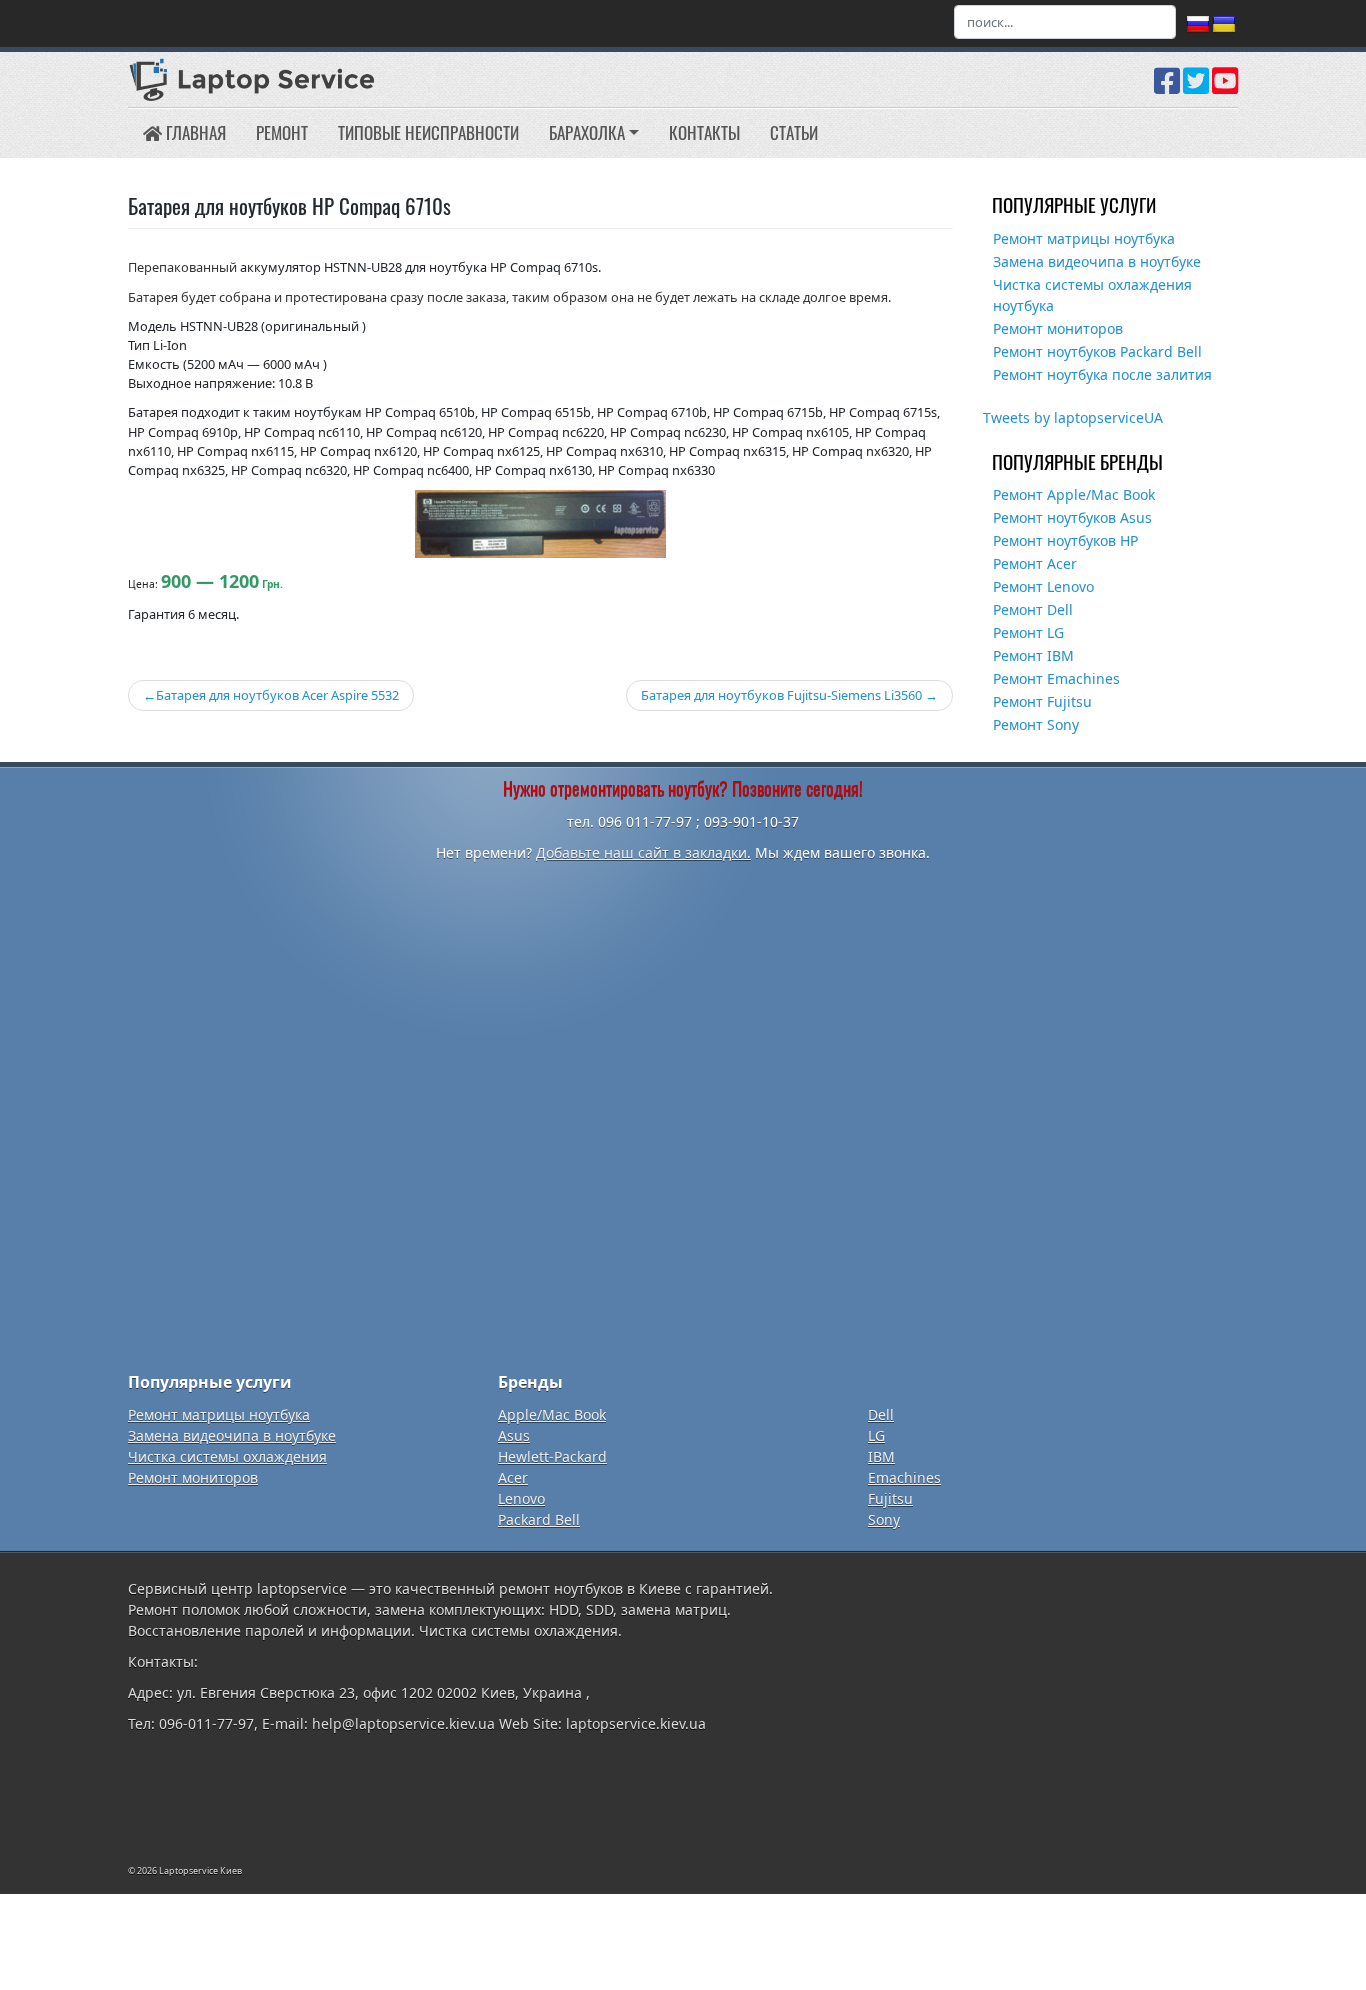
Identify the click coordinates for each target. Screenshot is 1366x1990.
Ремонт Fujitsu (1042, 701)
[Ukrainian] (1224, 25)
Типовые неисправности (428, 132)
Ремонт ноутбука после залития (1102, 374)
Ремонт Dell (1033, 609)
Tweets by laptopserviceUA (1073, 417)
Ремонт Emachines (1056, 678)
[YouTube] (1225, 88)
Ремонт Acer (1035, 563)
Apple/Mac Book (552, 1414)
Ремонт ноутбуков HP (1065, 540)
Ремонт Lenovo (1043, 586)
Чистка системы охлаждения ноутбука (1092, 295)
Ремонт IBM (1033, 655)
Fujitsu (890, 1498)
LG (876, 1435)
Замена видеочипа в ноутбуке (1097, 261)
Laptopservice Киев (200, 1870)
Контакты (704, 132)
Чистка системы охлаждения (227, 1456)
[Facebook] (1167, 88)
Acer (513, 1477)
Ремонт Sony (1036, 724)
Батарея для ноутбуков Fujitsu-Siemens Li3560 (781, 695)
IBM (881, 1456)
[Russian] (1198, 25)
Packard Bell (539, 1519)
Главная (194, 132)
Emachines (904, 1477)
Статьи (794, 132)
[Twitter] (1196, 88)
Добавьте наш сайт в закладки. (643, 852)
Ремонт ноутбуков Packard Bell (1097, 351)
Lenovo (521, 1498)
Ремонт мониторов (1058, 328)
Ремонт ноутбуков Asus (1072, 517)
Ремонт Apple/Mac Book (1074, 494)
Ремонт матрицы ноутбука (1084, 238)
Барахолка (587, 132)
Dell (881, 1414)
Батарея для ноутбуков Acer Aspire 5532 (277, 695)
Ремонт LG (1028, 632)
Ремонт (282, 132)
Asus (514, 1435)
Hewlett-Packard (552, 1456)
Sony (884, 1519)
